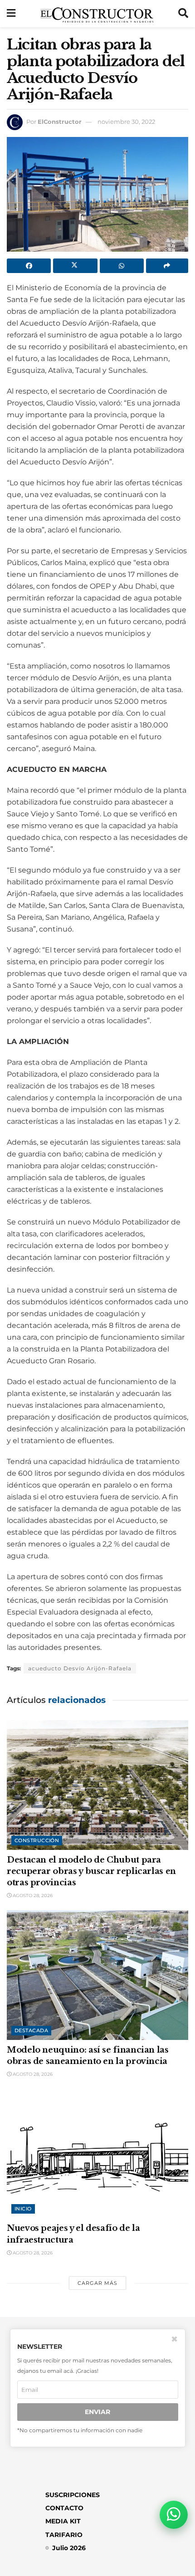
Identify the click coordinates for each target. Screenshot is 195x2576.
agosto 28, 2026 (32, 1895)
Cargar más (97, 2283)
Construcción (37, 1840)
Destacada (31, 2030)
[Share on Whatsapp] (122, 266)
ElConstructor (60, 122)
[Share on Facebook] (29, 266)
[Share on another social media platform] (167, 266)
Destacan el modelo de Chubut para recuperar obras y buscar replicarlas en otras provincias (91, 1871)
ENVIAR (97, 2412)
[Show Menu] (11, 14)
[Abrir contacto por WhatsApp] (174, 2515)
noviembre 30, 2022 (126, 122)
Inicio (23, 2209)
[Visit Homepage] (97, 14)
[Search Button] (183, 14)
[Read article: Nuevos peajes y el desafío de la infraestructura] (97, 2153)
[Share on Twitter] (75, 266)
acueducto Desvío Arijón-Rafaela (80, 1668)
